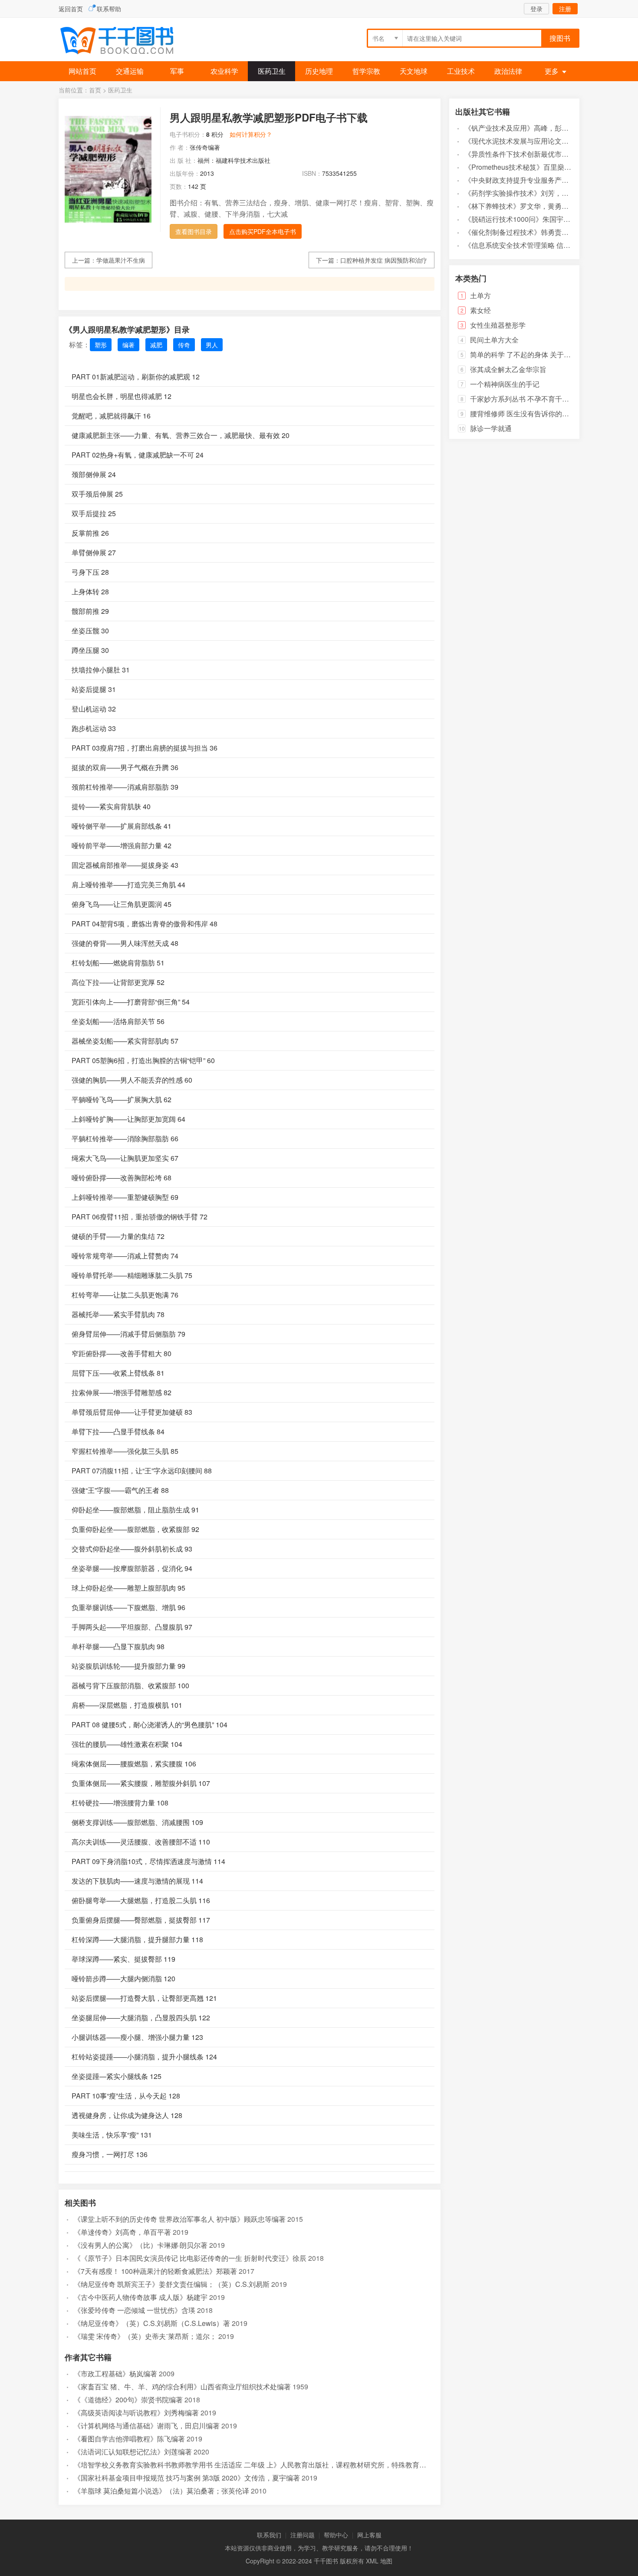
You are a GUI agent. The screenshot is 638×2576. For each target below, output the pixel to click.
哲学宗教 (366, 71)
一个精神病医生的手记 (505, 384)
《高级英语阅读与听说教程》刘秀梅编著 (136, 2413)
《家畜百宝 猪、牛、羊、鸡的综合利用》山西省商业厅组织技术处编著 (182, 2387)
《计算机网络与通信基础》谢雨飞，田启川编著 (147, 2426)
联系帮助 (109, 9)
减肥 (156, 345)
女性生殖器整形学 (498, 325)
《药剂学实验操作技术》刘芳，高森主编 (527, 193)
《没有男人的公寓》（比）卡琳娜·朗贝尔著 (141, 2245)
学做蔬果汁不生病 (121, 260)
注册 (565, 9)
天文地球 (414, 71)
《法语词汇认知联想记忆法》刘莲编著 (133, 2452)
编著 (128, 345)
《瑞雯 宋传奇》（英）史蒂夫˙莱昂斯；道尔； (145, 2336)
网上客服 (369, 2535)
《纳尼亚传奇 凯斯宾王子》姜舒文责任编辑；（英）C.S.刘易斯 (172, 2284)
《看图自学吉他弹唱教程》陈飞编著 (129, 2439)
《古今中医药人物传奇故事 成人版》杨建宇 (141, 2297)
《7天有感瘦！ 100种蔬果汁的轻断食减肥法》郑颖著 (155, 2271)
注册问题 (303, 2535)
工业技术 (461, 71)
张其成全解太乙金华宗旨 (508, 369)
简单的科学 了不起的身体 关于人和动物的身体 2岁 (548, 354)
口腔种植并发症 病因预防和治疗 (384, 260)
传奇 (184, 345)
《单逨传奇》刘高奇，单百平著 (122, 2232)
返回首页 (71, 9)
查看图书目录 (194, 231)
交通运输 (130, 71)
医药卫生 (272, 71)
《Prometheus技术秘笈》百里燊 (514, 167)
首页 (95, 90)
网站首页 (82, 71)
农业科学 (224, 71)
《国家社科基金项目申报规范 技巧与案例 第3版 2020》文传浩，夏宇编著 (187, 2478)
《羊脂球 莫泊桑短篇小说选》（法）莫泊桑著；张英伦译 (161, 2491)
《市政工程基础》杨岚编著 (115, 2373)
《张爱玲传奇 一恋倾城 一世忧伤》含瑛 (135, 2310)
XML (372, 2561)
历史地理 (319, 71)
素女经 (480, 310)
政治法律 (508, 71)
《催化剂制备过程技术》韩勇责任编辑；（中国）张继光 (551, 232)
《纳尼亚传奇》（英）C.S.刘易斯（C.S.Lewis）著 (152, 2323)
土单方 (480, 295)
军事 (177, 71)
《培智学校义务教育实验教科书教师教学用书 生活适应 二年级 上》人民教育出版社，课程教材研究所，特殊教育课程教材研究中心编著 (281, 2465)
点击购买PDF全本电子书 (263, 231)
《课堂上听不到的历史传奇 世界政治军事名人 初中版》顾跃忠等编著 (180, 2219)
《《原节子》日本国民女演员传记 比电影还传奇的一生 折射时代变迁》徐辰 (190, 2258)
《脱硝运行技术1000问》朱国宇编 (517, 219)
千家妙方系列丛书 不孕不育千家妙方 (526, 399)
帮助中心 (336, 2535)
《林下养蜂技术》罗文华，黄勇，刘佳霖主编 (534, 206)
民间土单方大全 (494, 340)
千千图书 (124, 41)
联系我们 (269, 2535)
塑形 (101, 345)
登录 (536, 9)
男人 (212, 345)
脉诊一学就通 (491, 428)
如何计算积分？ (251, 134)
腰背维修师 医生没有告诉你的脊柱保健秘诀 (537, 413)
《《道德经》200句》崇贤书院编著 (128, 2400)
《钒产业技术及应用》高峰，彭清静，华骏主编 (537, 128)
